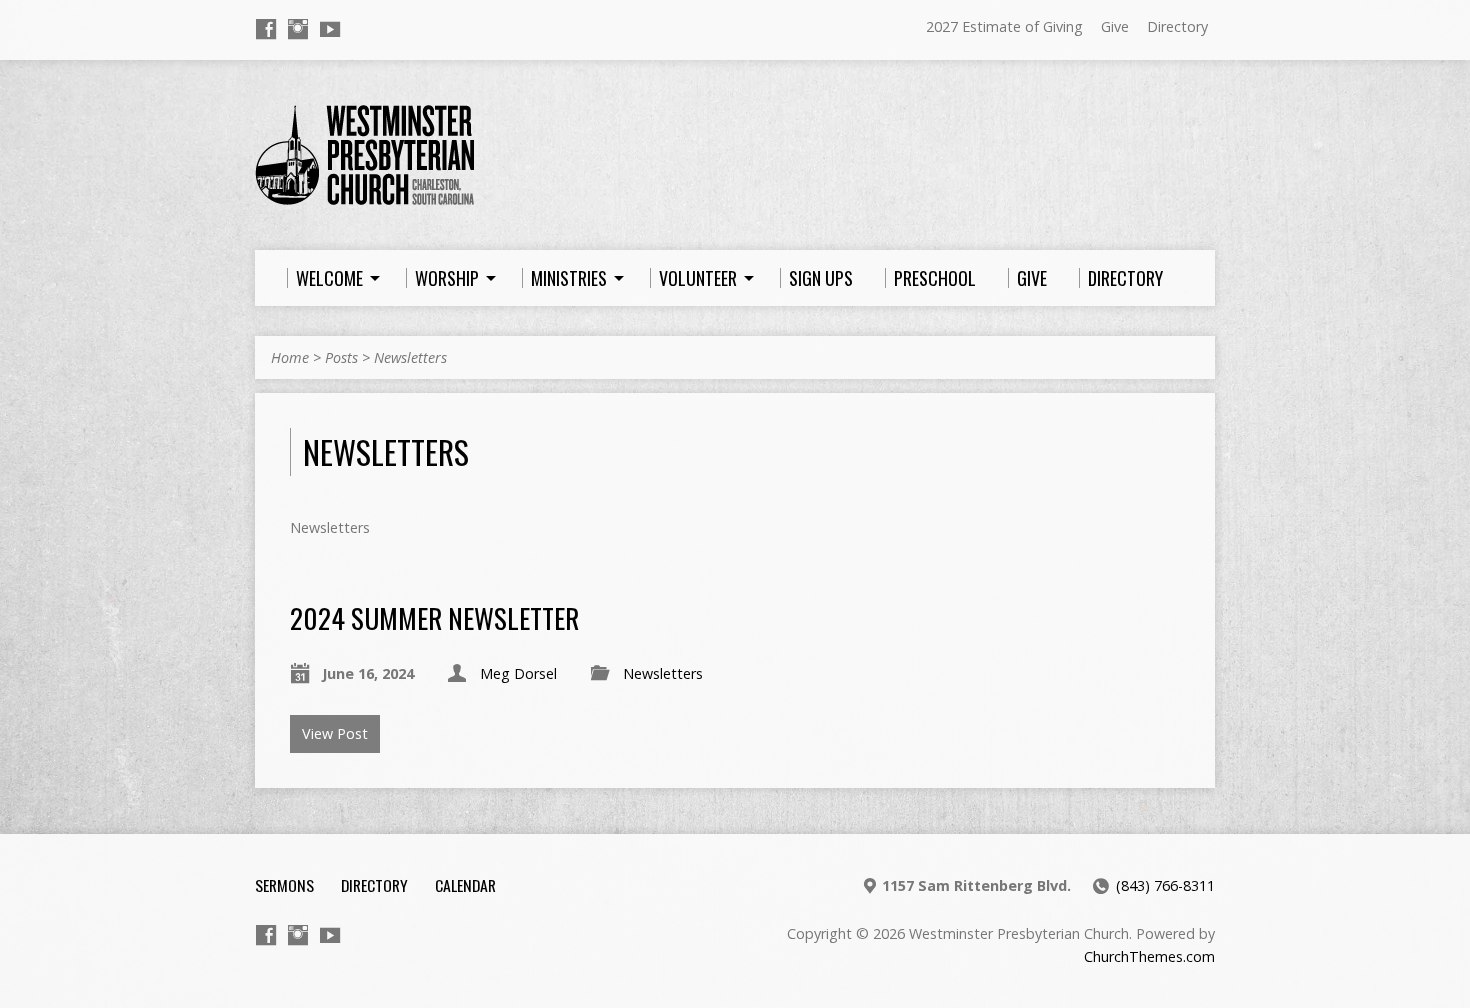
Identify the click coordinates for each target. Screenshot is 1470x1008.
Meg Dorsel (518, 673)
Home (290, 357)
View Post (335, 733)
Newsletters (410, 357)
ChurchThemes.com (1149, 956)
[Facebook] (266, 29)
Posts (341, 357)
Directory (1177, 26)
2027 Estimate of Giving (1004, 26)
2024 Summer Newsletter (434, 617)
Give (1115, 26)
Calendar (465, 885)
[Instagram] (298, 29)
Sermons (284, 885)
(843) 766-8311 (1165, 885)
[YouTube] (330, 29)
